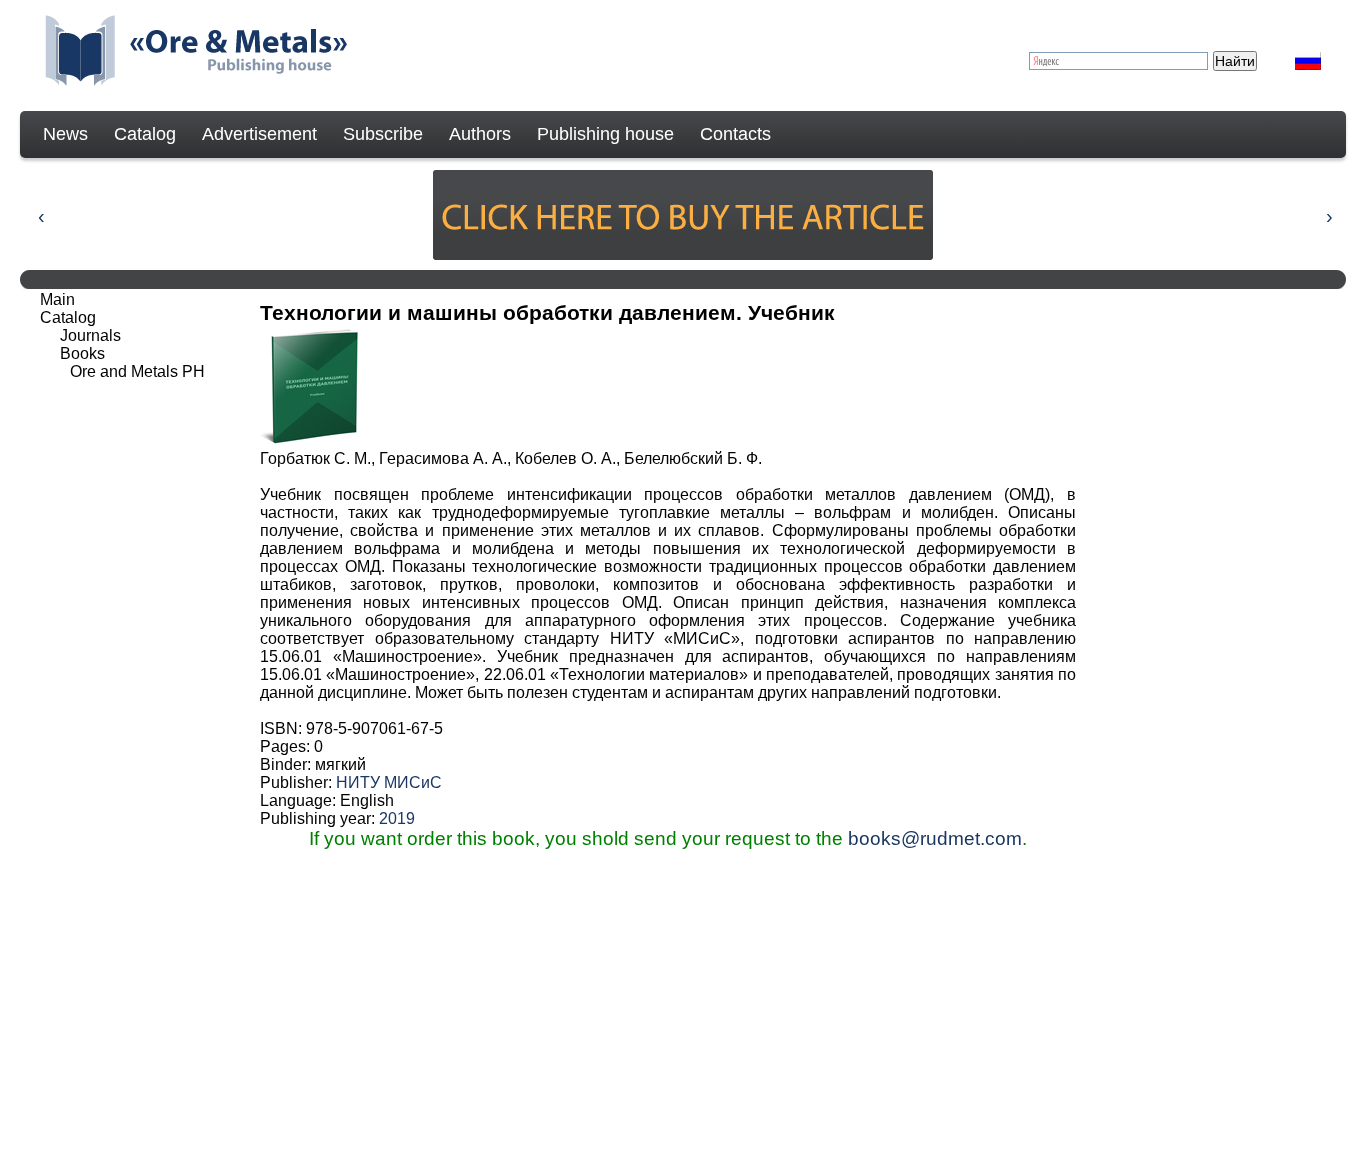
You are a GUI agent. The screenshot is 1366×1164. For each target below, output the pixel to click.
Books (82, 353)
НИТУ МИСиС (389, 782)
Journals (90, 335)
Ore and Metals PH (137, 371)
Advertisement (259, 134)
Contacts (735, 134)
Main (57, 299)
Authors (480, 134)
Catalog (145, 134)
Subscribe (383, 134)
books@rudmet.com (935, 838)
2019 (397, 818)
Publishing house (605, 134)
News (65, 134)
